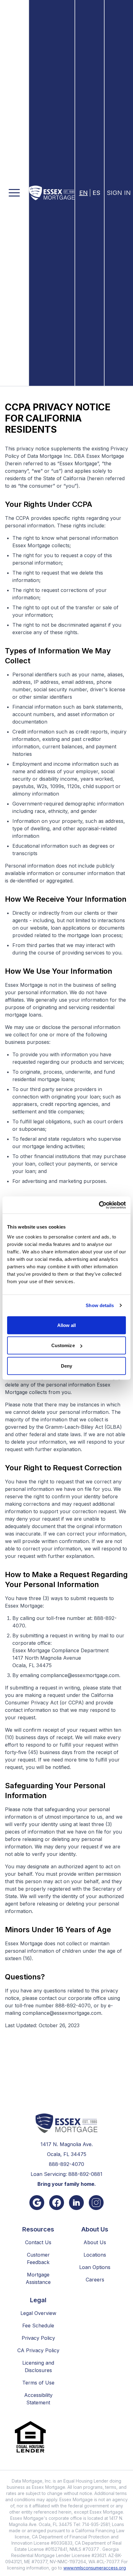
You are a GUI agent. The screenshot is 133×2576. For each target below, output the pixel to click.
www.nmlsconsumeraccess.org (95, 2568)
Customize (63, 1345)
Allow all (67, 1325)
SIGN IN (119, 193)
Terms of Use (38, 2383)
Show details (100, 1305)
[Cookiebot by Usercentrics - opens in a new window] (99, 1205)
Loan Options (95, 2267)
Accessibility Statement (38, 2399)
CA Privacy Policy (38, 2350)
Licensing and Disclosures (38, 2366)
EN (84, 193)
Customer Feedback (38, 2258)
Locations (95, 2255)
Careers (95, 2280)
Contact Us (38, 2242)
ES (96, 193)
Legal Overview (38, 2313)
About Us (95, 2242)
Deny (66, 1366)
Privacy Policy (38, 2338)
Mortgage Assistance (38, 2278)
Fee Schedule (38, 2326)
